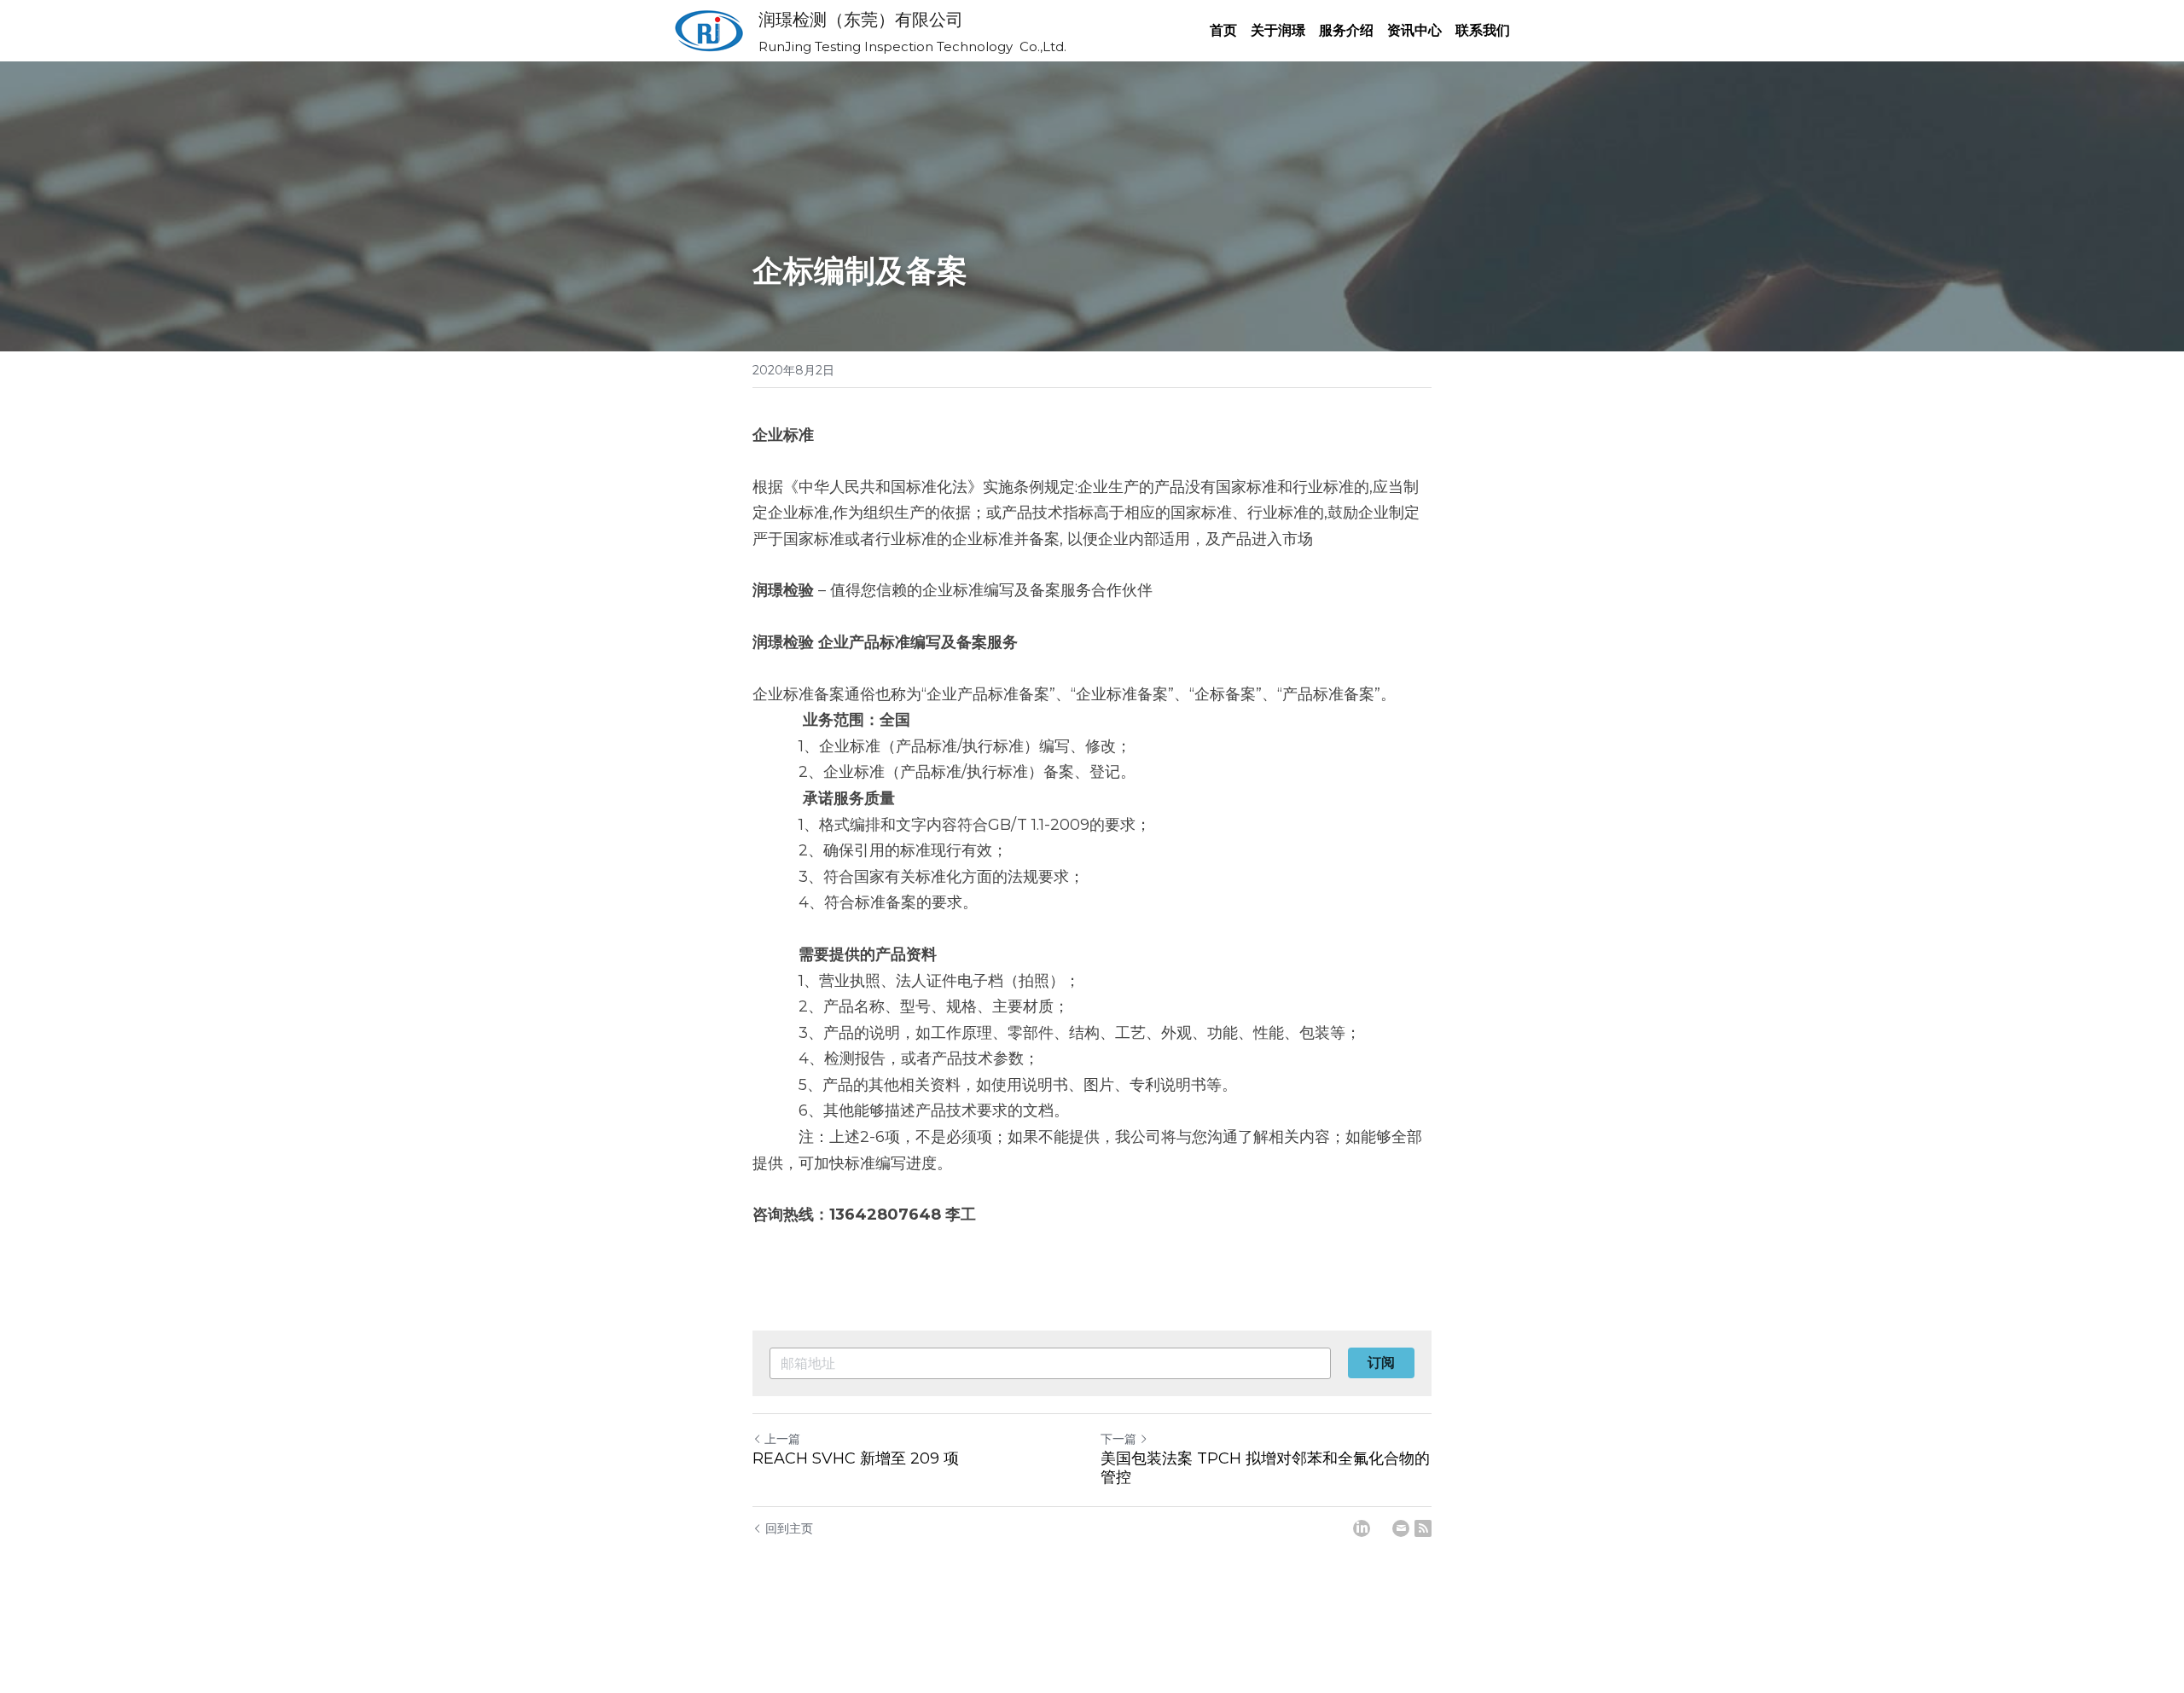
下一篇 (1118, 1439)
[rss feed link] (1423, 1528)
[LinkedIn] (1362, 1528)
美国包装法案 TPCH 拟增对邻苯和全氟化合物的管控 (1265, 1468)
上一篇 (782, 1439)
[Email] (1401, 1528)
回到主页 (789, 1528)
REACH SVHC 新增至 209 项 (856, 1458)
